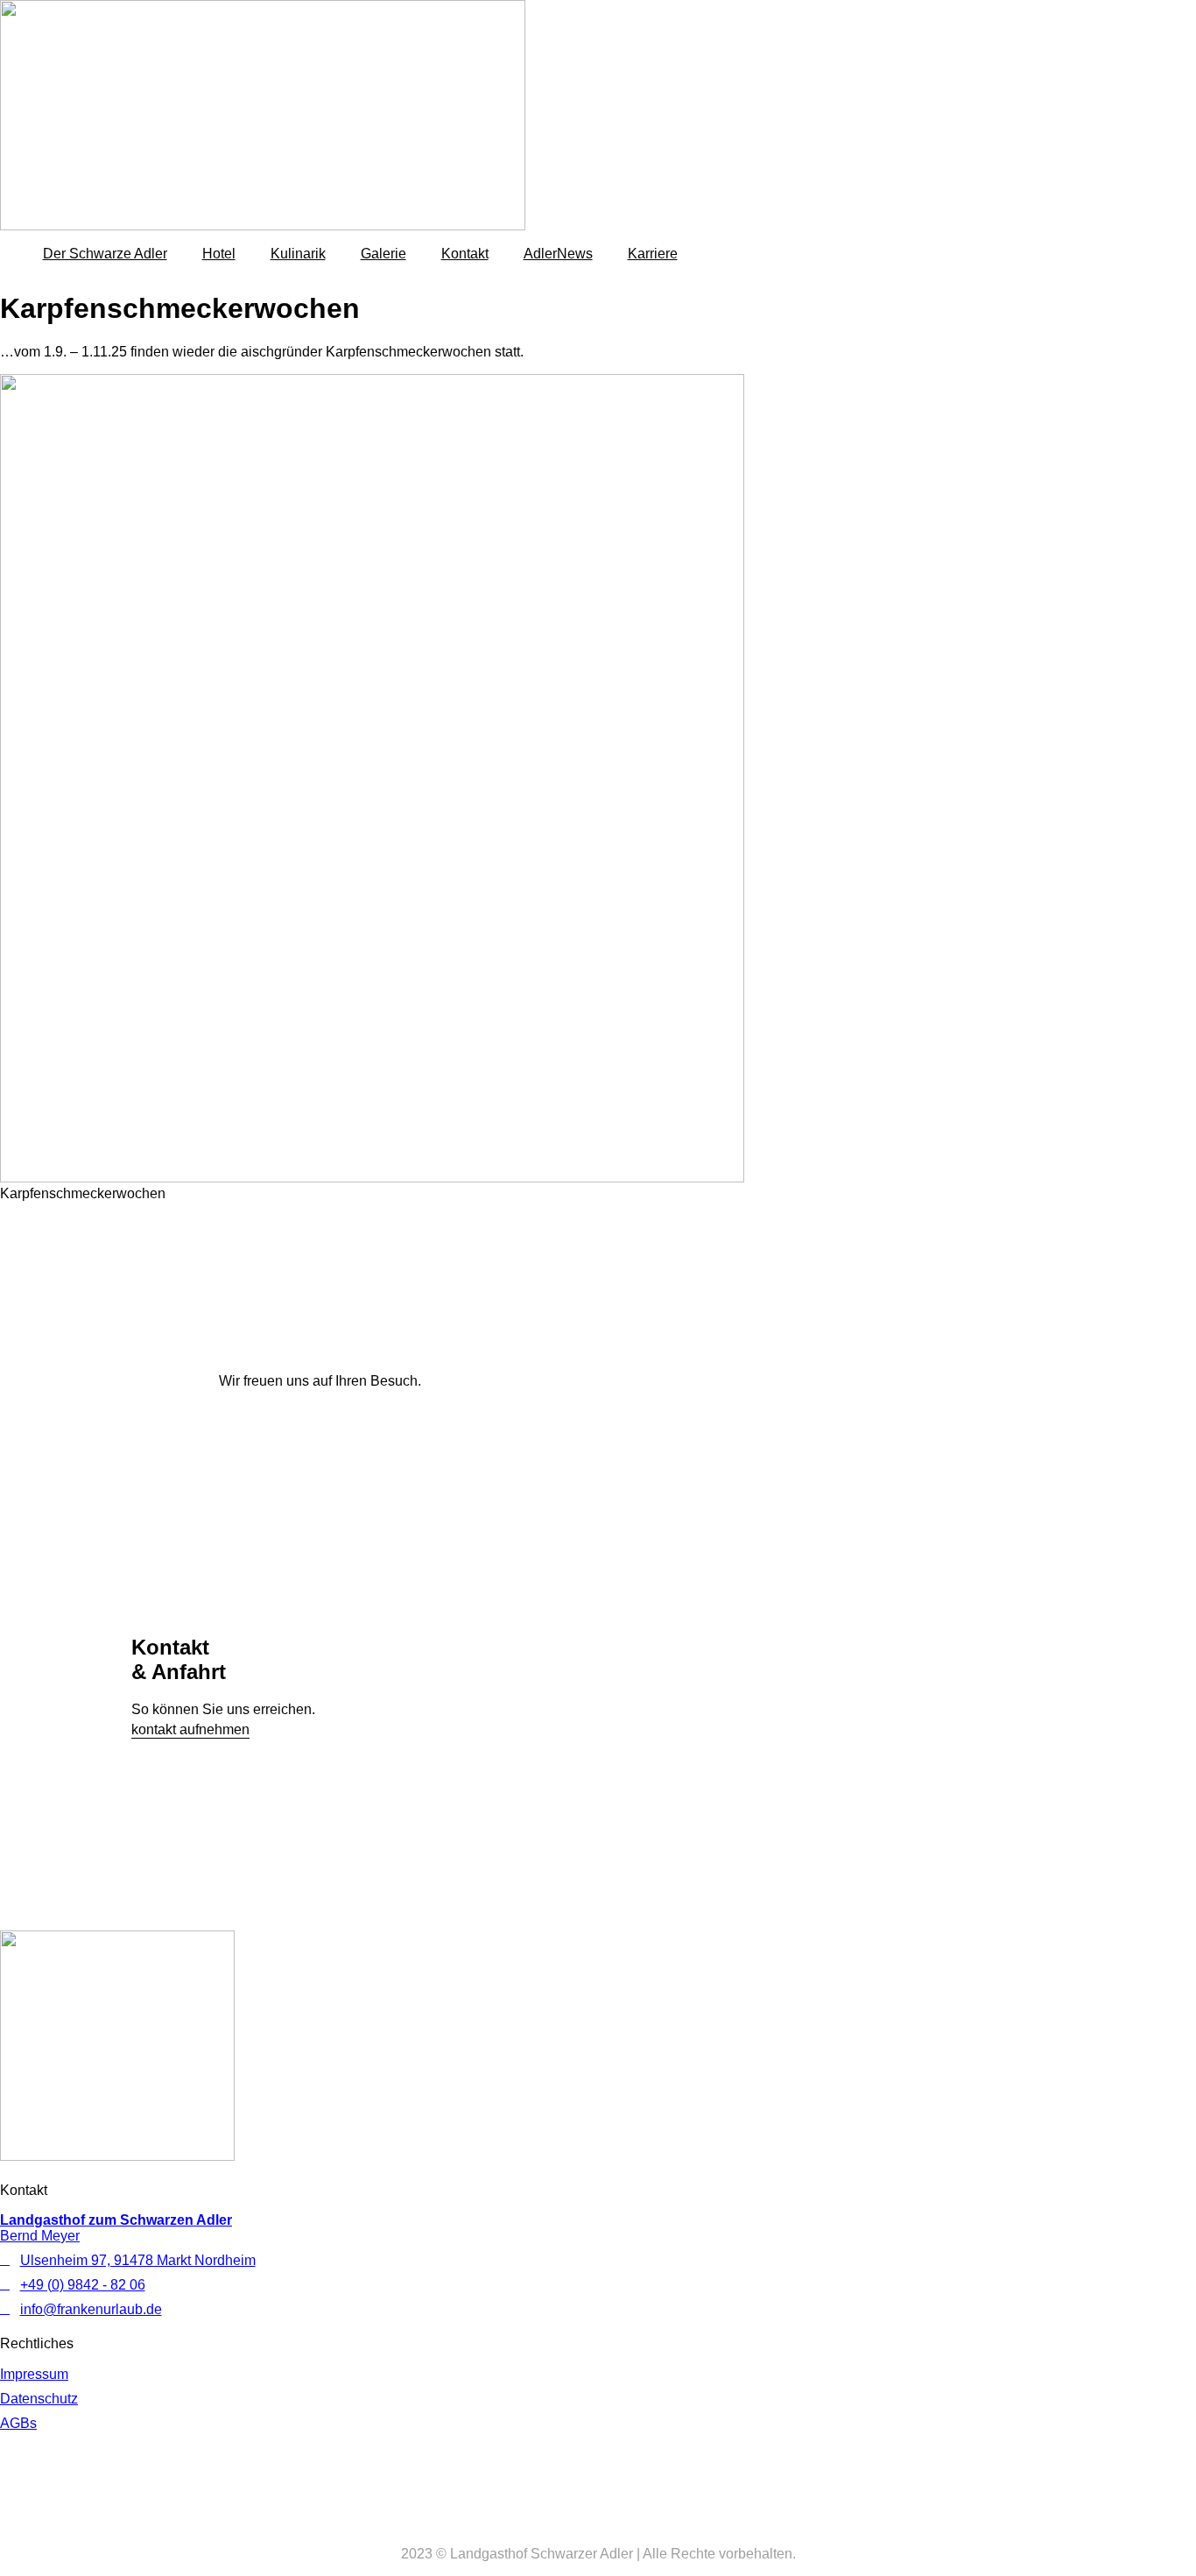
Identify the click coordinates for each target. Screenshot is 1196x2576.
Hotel (219, 254)
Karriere (653, 254)
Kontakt (465, 254)
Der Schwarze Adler (105, 254)
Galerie (383, 254)
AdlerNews (558, 254)
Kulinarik (298, 254)
